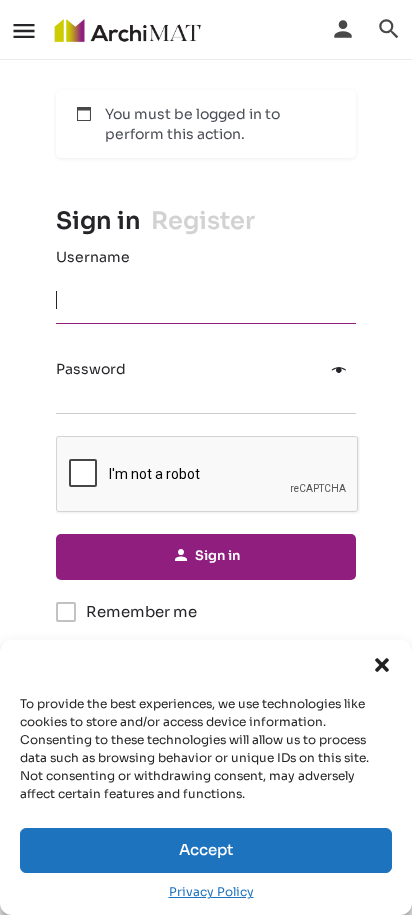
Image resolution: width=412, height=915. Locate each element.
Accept (206, 849)
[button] (382, 665)
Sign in (98, 221)
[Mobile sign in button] (343, 29)
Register (203, 221)
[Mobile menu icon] (24, 30)
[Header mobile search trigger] (389, 29)
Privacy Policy (211, 891)
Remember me (141, 611)
